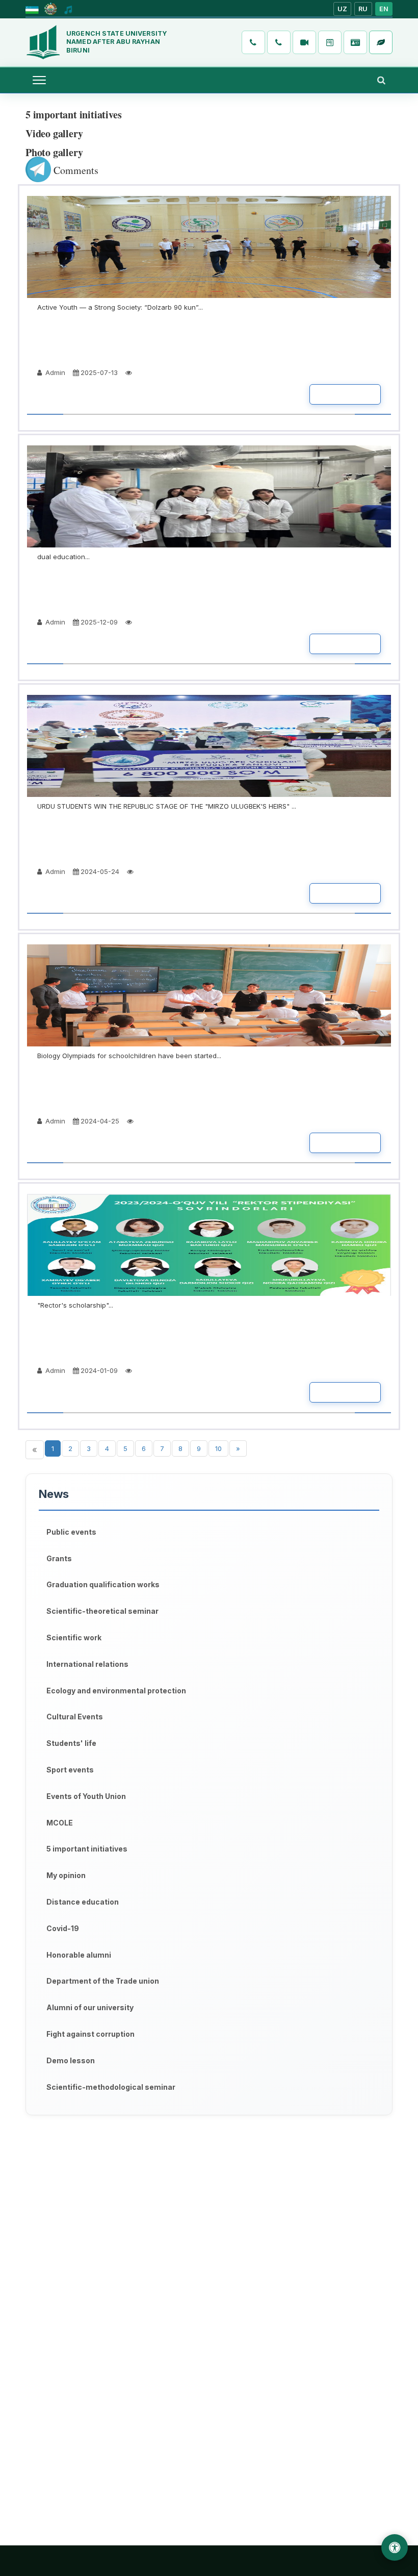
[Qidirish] (381, 80)
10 (218, 1448)
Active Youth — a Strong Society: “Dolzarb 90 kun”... (120, 307)
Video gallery (54, 133)
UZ (343, 9)
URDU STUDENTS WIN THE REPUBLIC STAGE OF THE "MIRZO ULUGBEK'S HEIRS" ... (167, 806)
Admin (54, 372)
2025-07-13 (99, 372)
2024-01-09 (99, 1370)
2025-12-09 (99, 622)
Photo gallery (54, 152)
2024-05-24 (100, 871)
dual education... (63, 557)
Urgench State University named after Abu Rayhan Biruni (116, 42)
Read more (345, 394)
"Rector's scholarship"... (75, 1305)
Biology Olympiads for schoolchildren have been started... (129, 1056)
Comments (75, 170)
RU (363, 9)
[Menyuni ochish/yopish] (39, 80)
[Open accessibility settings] (395, 2547)
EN (384, 9)
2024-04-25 (100, 1121)
